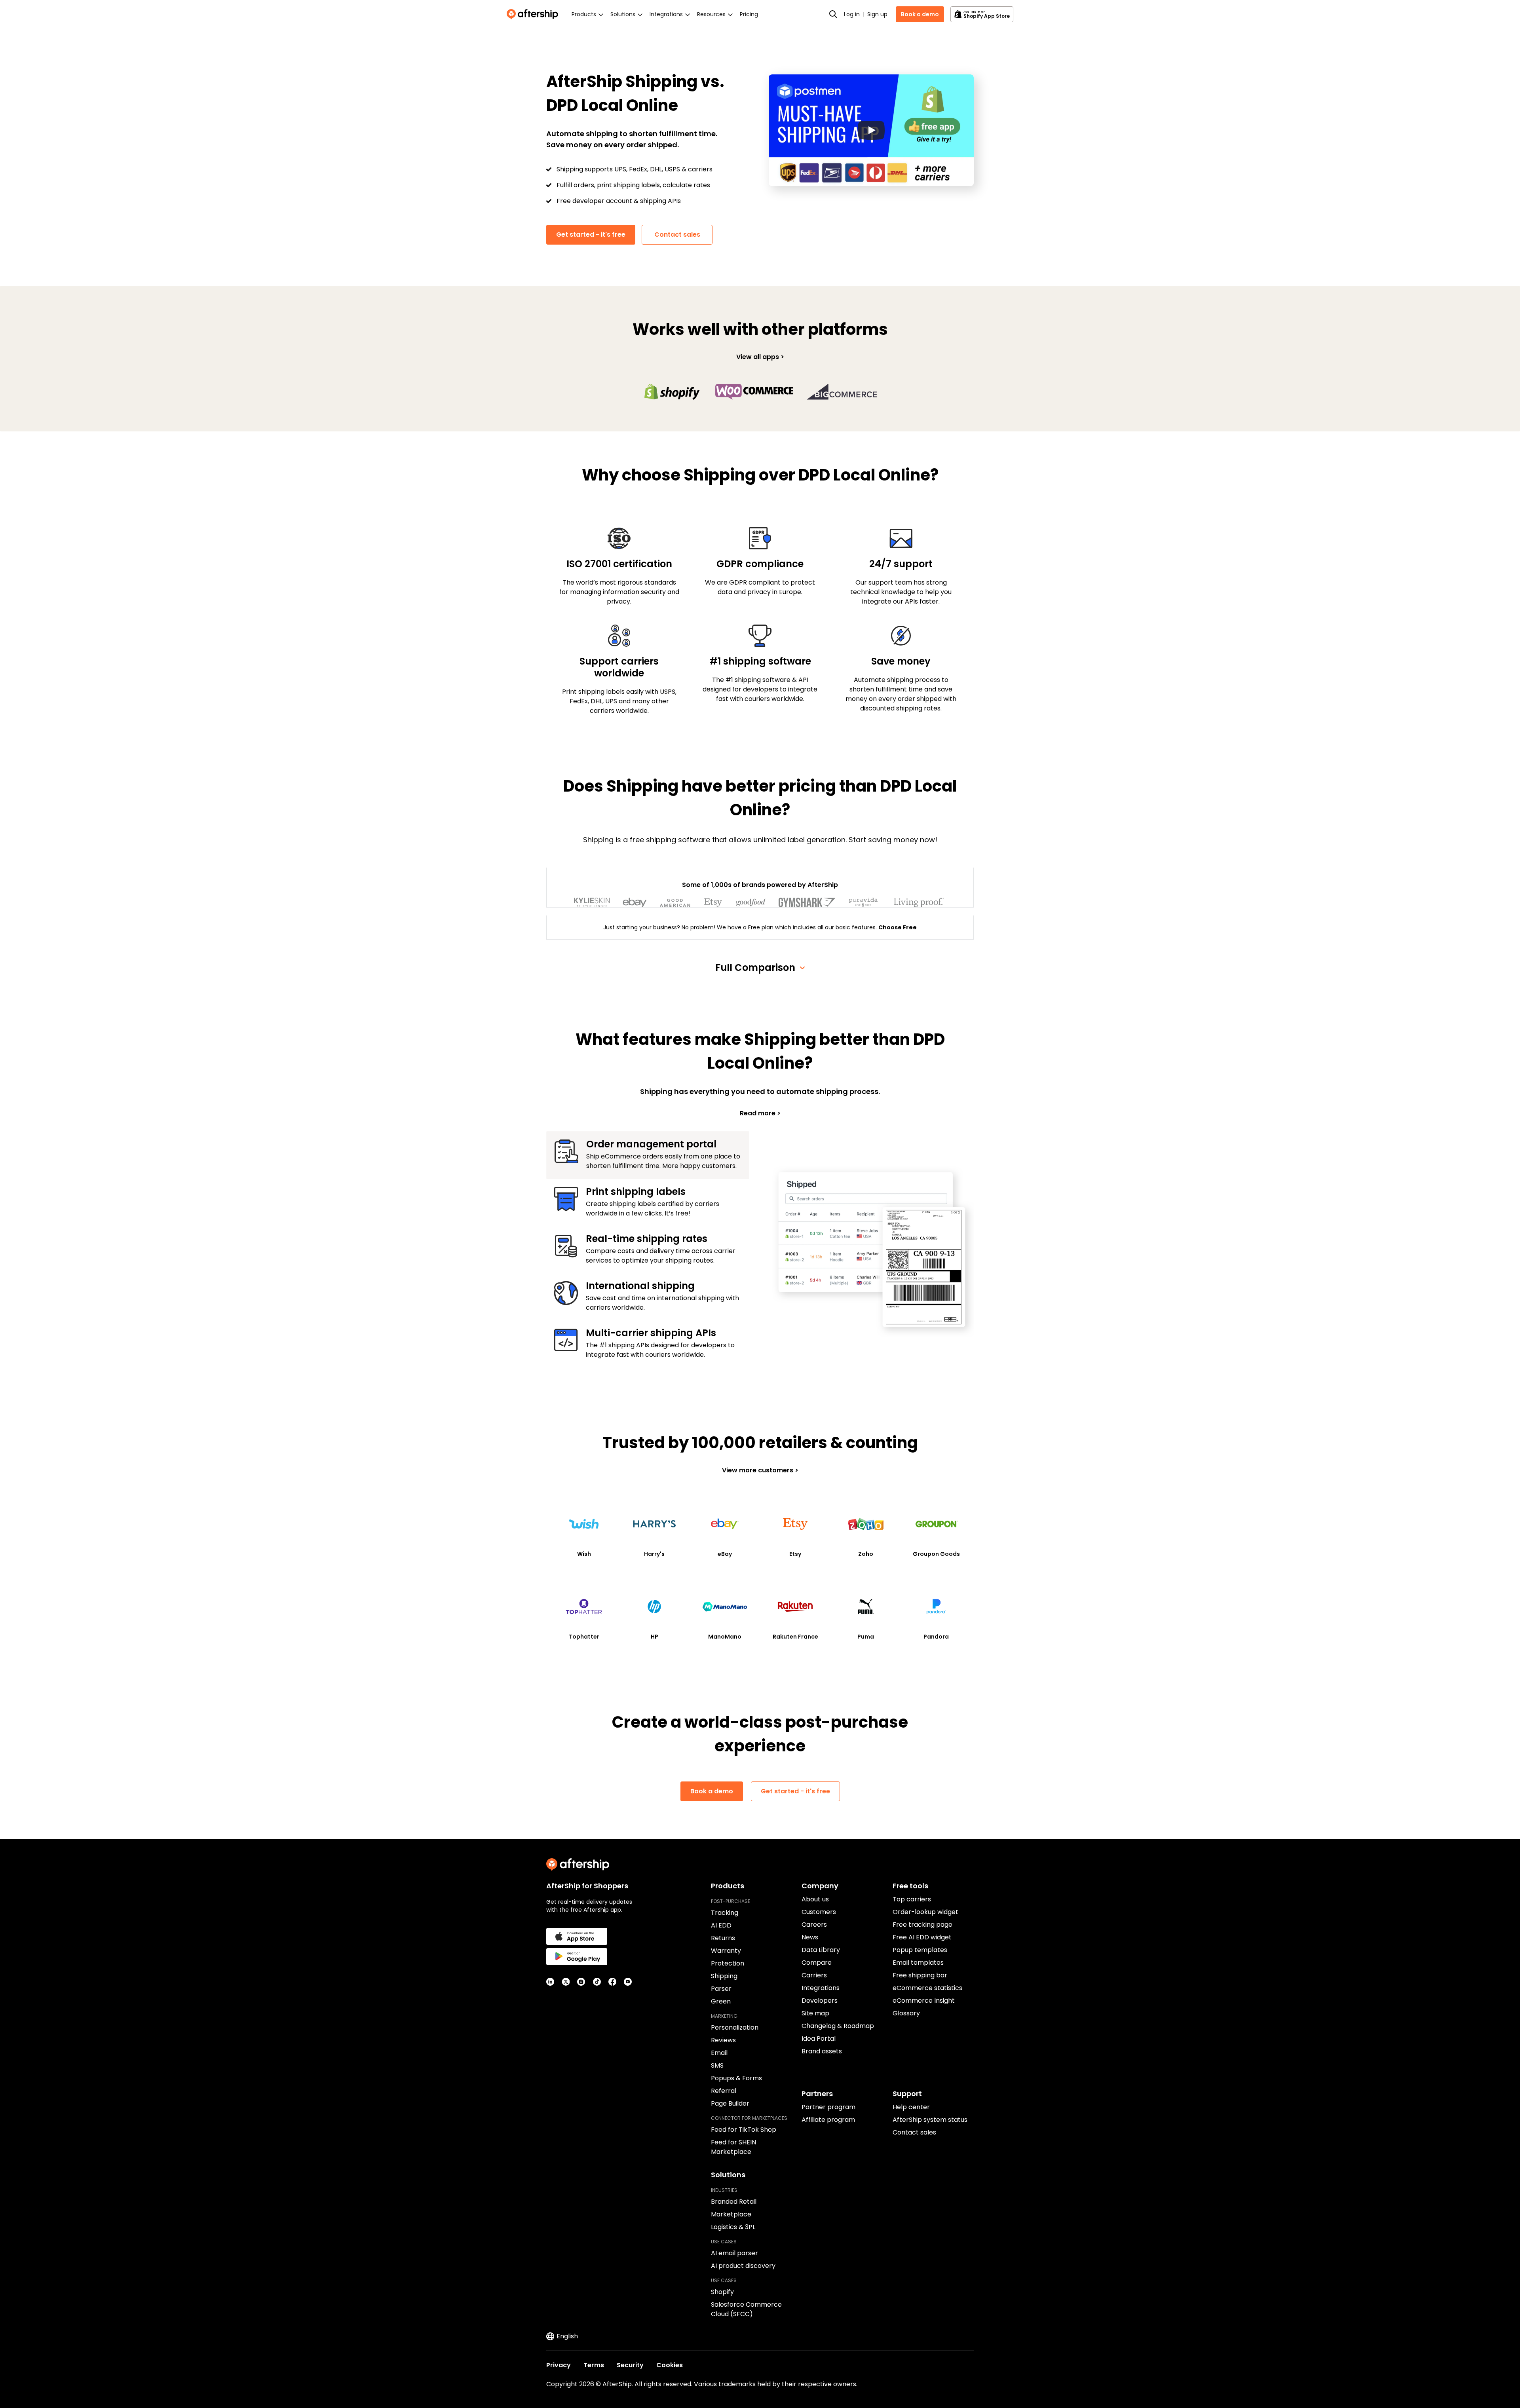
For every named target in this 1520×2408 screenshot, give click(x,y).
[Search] (833, 14)
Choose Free (898, 927)
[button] (871, 130)
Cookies (670, 2365)
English (567, 2336)
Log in (852, 14)
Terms (594, 2365)
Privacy (559, 2365)
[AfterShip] (534, 14)
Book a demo (920, 14)
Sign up (877, 14)
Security (630, 2365)
